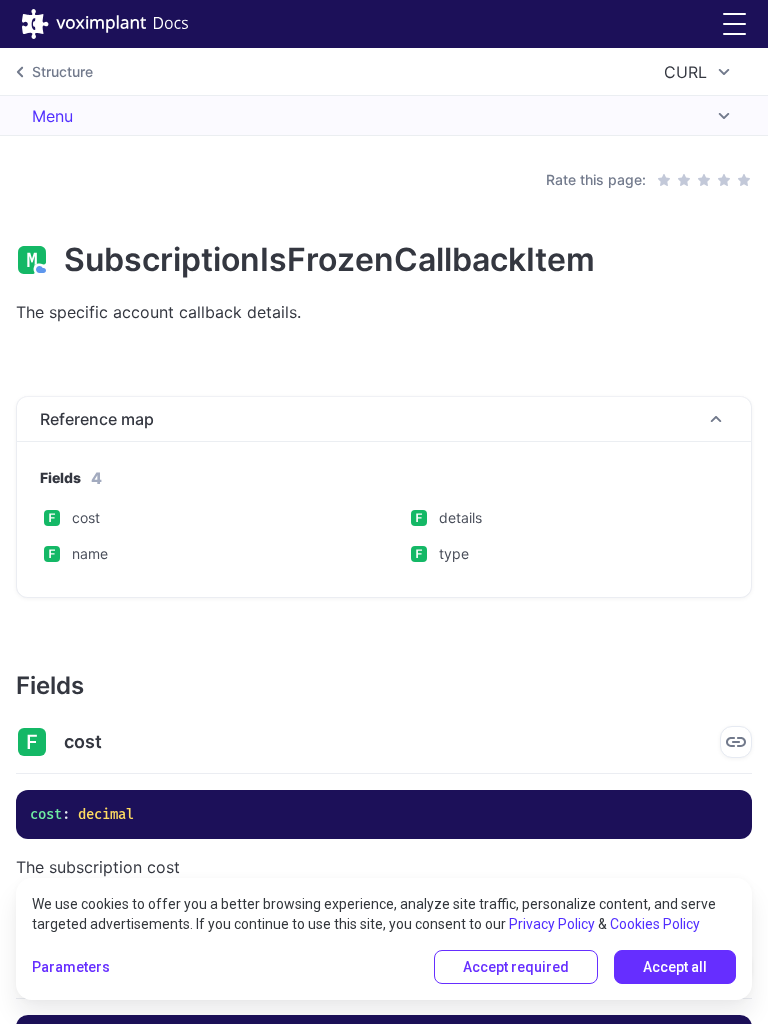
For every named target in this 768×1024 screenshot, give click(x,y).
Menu (52, 116)
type (454, 553)
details (460, 517)
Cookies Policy (655, 924)
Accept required (516, 967)
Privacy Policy (552, 924)
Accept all (675, 967)
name (90, 553)
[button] (734, 24)
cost (86, 517)
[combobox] (700, 72)
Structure (62, 71)
